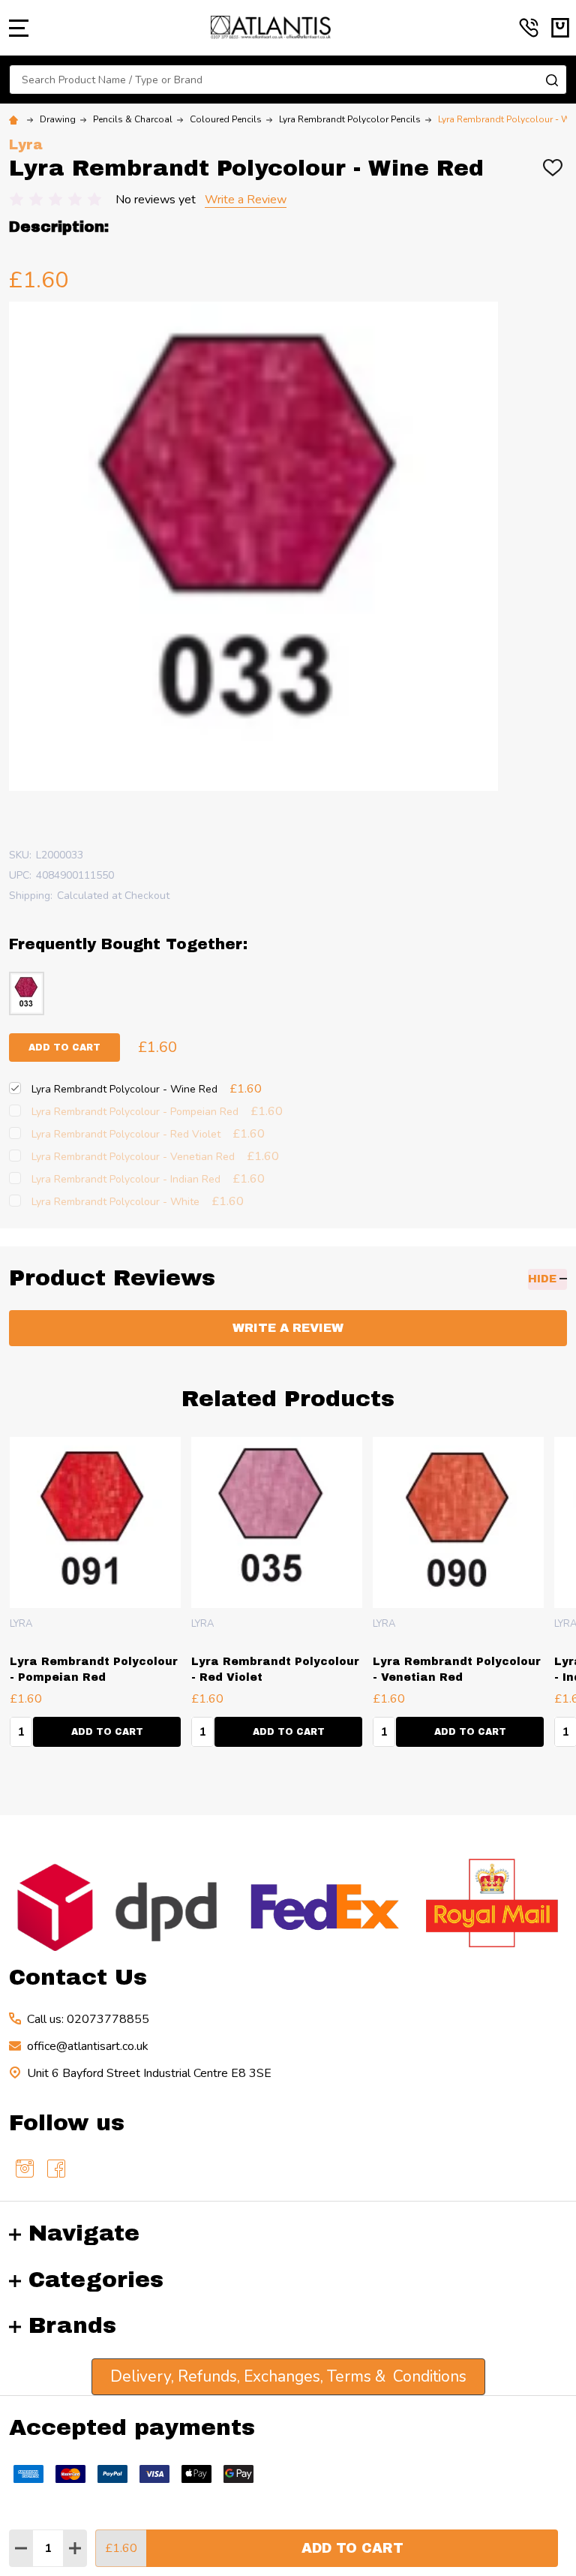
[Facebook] (56, 2169)
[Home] (16, 119)
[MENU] (19, 28)
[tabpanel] (95, 1597)
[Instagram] (25, 2169)
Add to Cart (352, 2548)
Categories (96, 2280)
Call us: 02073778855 (88, 2019)
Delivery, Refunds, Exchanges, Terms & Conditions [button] (288, 2376)
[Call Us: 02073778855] (529, 28)
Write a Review (246, 200)
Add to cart (64, 1048)
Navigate (84, 2233)
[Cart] (560, 28)
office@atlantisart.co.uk (88, 2046)
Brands (72, 2325)
